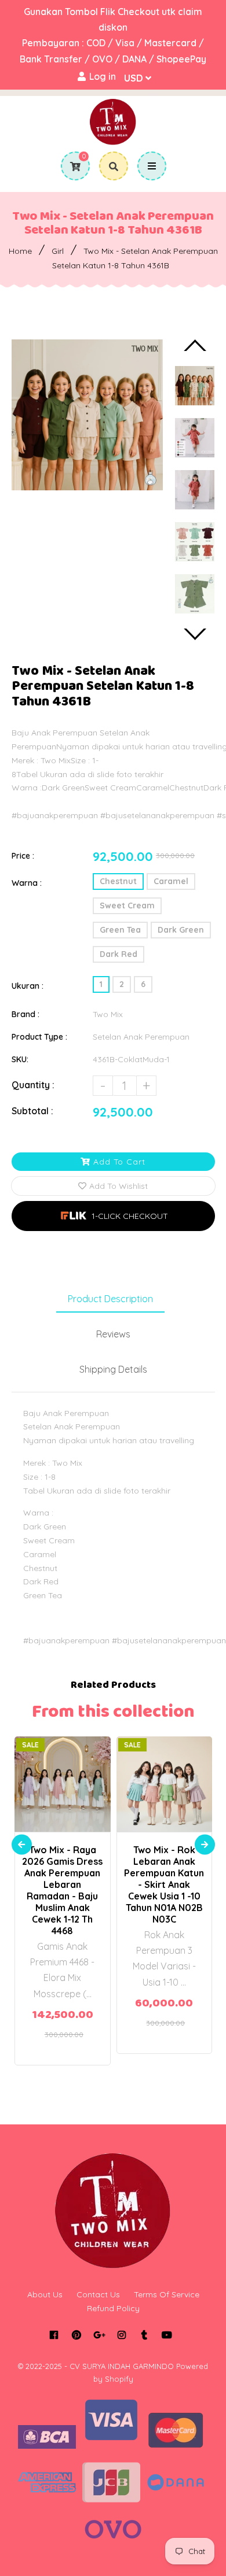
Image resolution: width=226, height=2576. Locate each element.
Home (20, 251)
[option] (87, 415)
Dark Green (181, 930)
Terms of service (167, 2294)
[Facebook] (54, 2335)
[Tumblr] (144, 2335)
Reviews (113, 1334)
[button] (113, 1216)
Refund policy (113, 2308)
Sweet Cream (127, 906)
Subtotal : (32, 1111)
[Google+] (99, 2335)
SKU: (20, 1059)
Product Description (110, 1299)
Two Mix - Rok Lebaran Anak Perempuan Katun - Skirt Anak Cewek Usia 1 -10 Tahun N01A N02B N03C (164, 1884)
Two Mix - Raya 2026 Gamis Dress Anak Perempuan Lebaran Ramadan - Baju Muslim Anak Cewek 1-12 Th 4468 (62, 1890)
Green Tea (120, 930)
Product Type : (39, 1037)
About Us (45, 2294)
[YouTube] (167, 2335)
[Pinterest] (76, 2335)
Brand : (25, 1014)
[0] (71, 167)
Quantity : (33, 1085)
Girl (58, 251)
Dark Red (119, 954)
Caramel (171, 881)
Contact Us (98, 2294)
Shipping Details (113, 1369)
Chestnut (118, 881)
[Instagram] (121, 2335)
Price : (23, 856)
